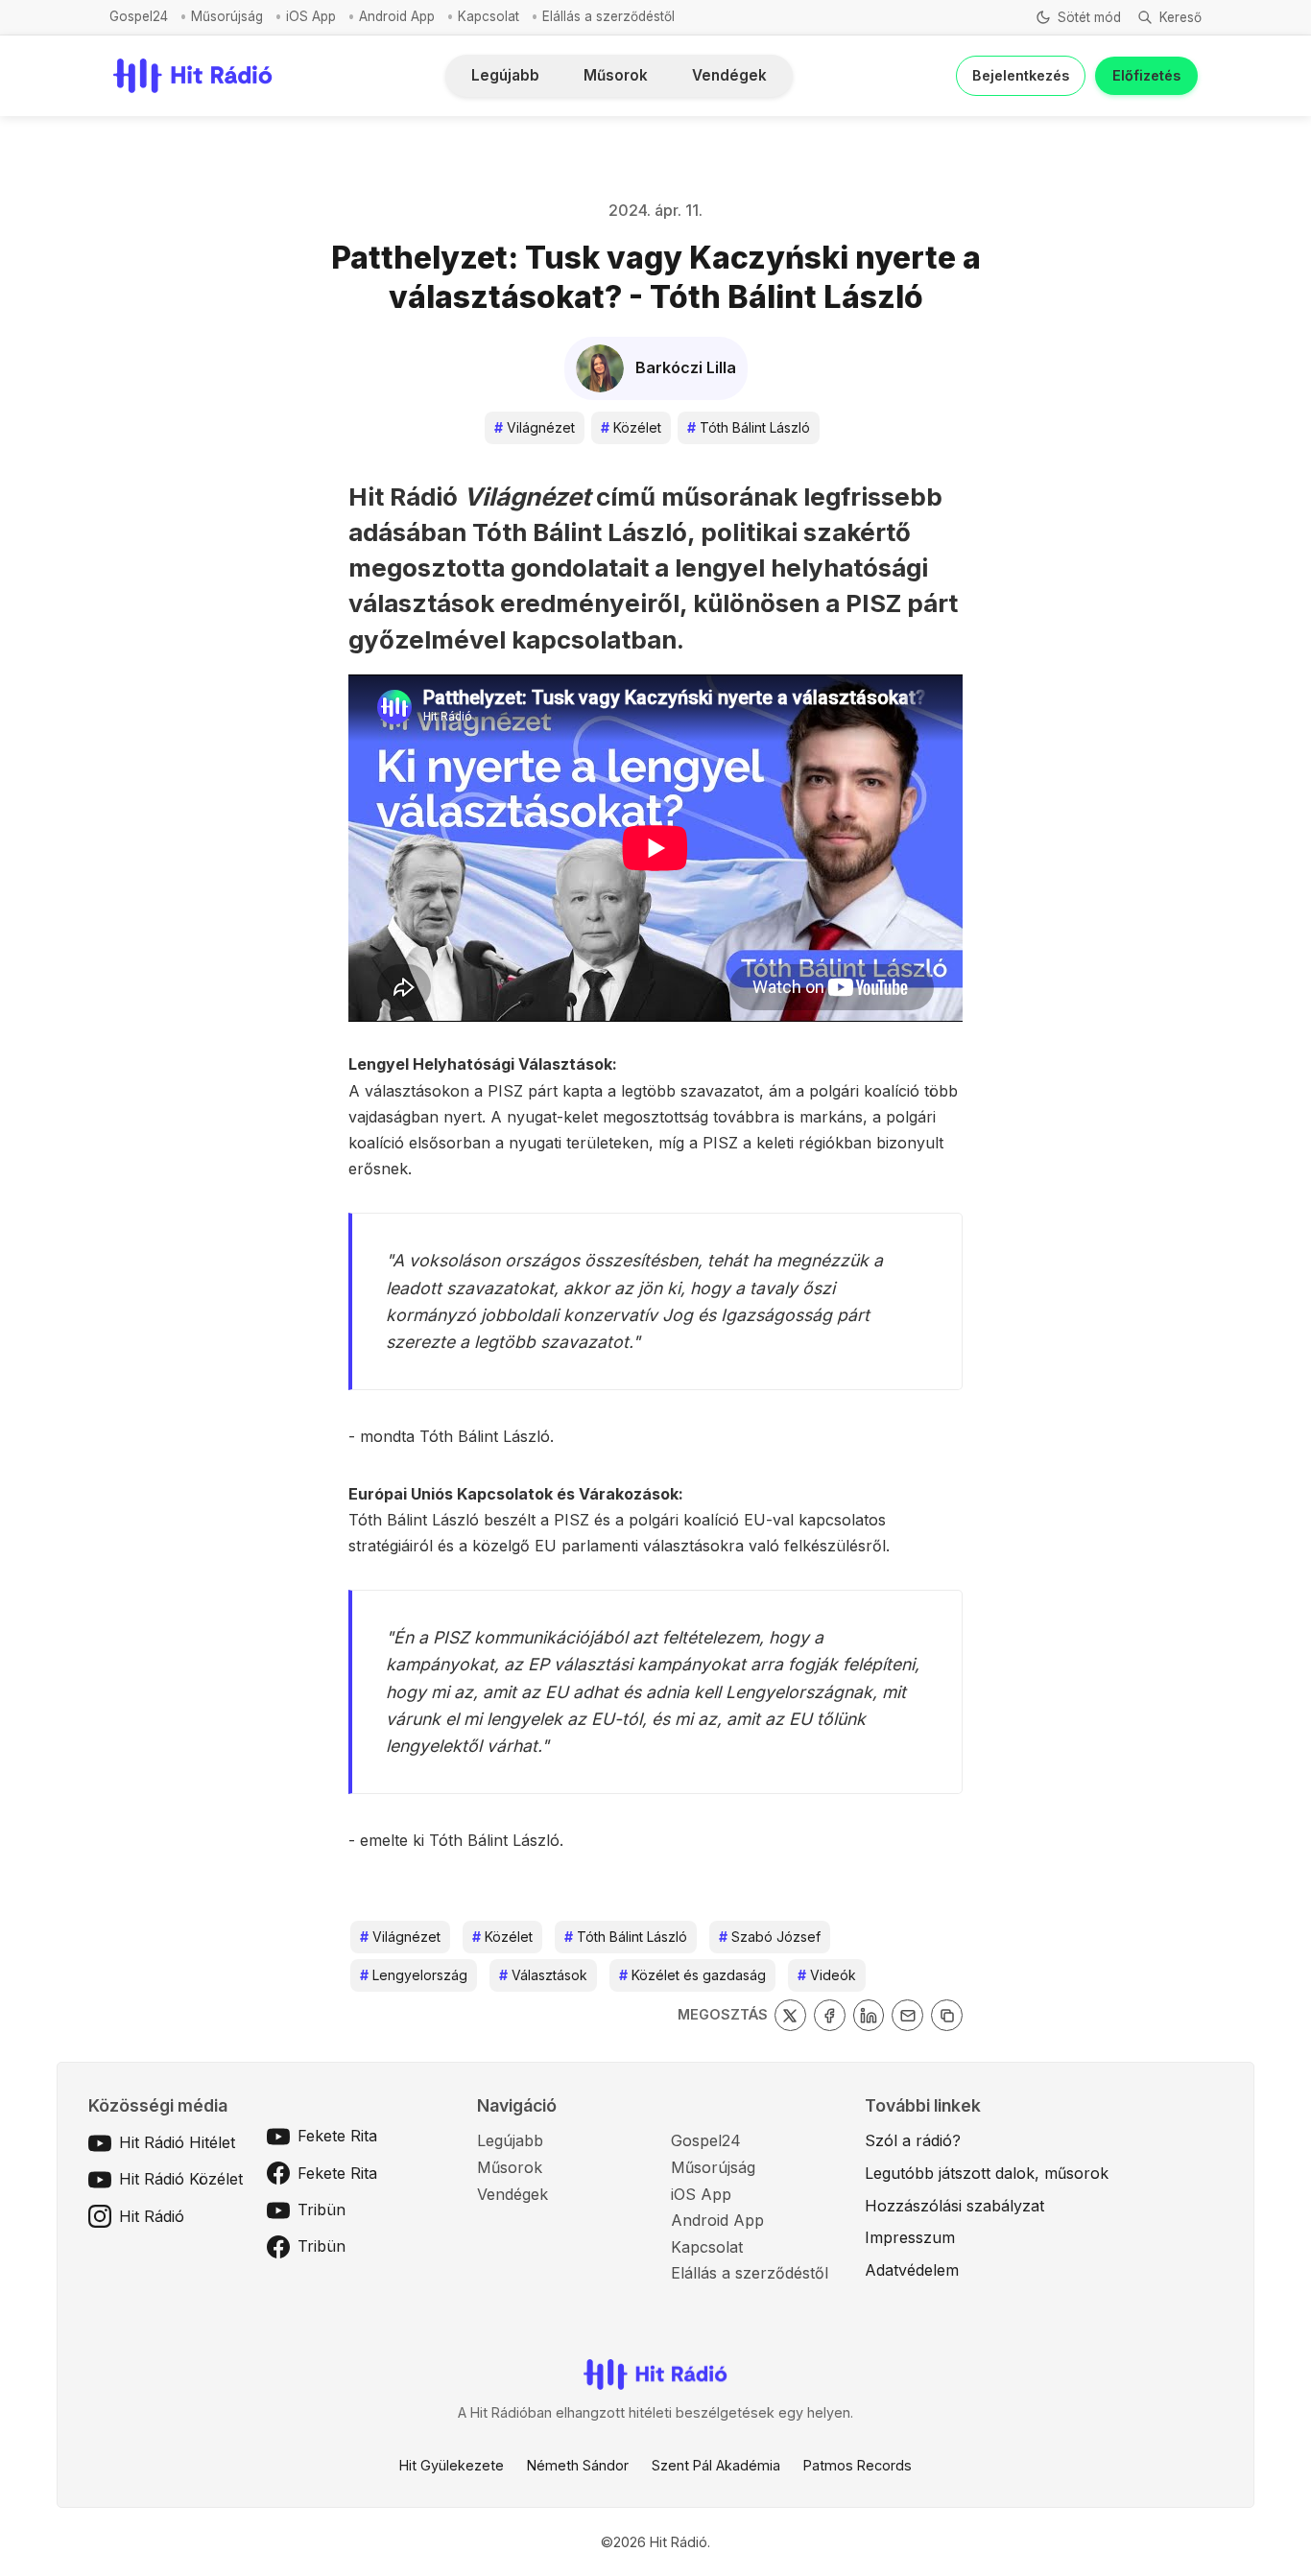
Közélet (631, 427)
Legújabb (505, 75)
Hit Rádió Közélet (181, 2179)
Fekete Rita (337, 2136)
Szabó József (770, 1937)
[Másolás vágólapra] (947, 2015)
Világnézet (535, 427)
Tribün (322, 2210)
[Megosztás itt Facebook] (830, 2015)
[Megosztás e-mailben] (907, 2015)
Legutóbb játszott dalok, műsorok (987, 2173)
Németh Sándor (578, 2465)
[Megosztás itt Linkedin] (869, 2015)
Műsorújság (227, 16)
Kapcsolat (489, 16)
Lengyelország (414, 1975)
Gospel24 (139, 16)
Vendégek (729, 75)
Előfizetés (1146, 75)
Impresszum (910, 2237)
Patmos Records (858, 2465)
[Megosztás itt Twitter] (790, 2015)
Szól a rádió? (913, 2140)
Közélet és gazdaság (692, 1975)
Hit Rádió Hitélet (177, 2142)
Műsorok (616, 75)
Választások (543, 1975)
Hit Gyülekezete (452, 2465)
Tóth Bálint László (749, 427)
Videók (827, 1975)
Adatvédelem (912, 2270)
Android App (397, 16)
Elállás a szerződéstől (608, 16)
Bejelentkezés (1021, 75)
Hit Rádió (152, 2216)
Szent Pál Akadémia (716, 2465)
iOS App (311, 16)
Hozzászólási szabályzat (954, 2206)
